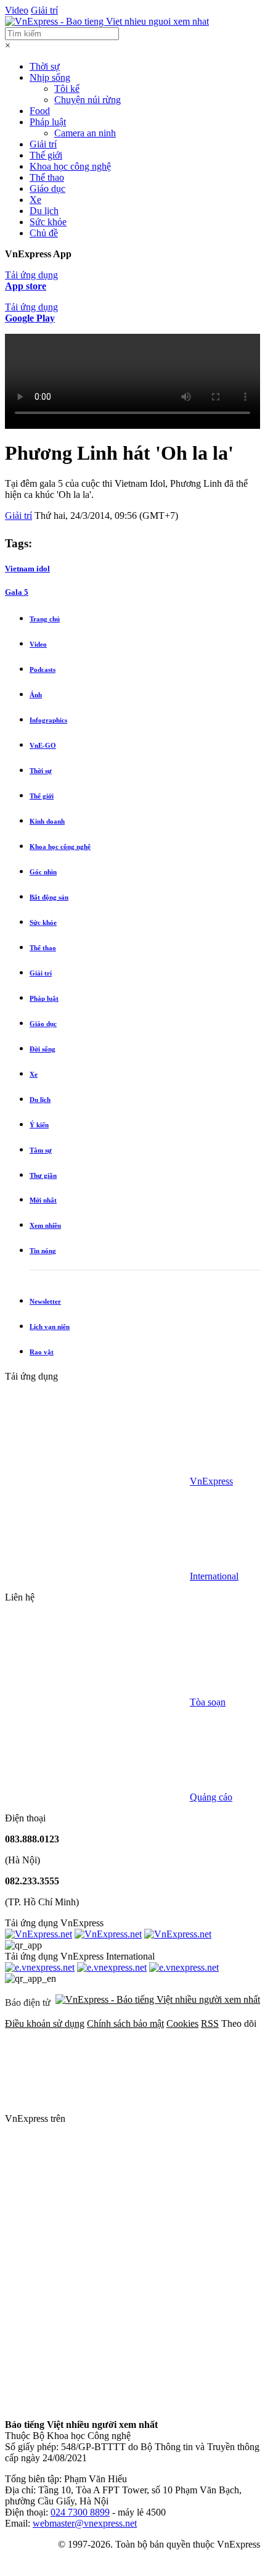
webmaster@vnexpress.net (85, 2523)
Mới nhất (43, 1200)
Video (17, 10)
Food (40, 111)
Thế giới (46, 155)
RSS (210, 2023)
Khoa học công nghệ (70, 166)
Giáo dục (47, 188)
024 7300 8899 (80, 2512)
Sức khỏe (48, 222)
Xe (35, 200)
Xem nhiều (45, 1225)
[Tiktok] (97, 2404)
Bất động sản (49, 897)
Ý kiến (39, 1125)
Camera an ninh (85, 133)
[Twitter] (97, 2214)
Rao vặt (42, 1352)
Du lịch (44, 211)
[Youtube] (97, 2309)
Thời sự (45, 66)
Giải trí (44, 10)
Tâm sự (41, 1150)
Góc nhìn (43, 872)
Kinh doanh (47, 821)
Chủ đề (44, 233)
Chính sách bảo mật (125, 2023)
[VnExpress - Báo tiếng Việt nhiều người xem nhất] (107, 21)
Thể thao (47, 177)
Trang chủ (45, 619)
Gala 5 (17, 592)
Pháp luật (48, 122)
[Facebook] (160, 2118)
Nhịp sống (50, 77)
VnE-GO (43, 745)
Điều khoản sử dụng (45, 2023)
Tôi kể (67, 89)
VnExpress (211, 1481)
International (214, 1576)
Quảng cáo (211, 1797)
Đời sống (43, 1049)
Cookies (182, 2023)
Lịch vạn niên (50, 1327)
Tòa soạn (208, 1702)
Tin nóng (43, 1251)
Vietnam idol (27, 569)
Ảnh (36, 695)
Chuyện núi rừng (88, 100)
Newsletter (45, 1301)
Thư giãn (43, 1175)
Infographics (48, 720)
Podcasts (43, 669)
